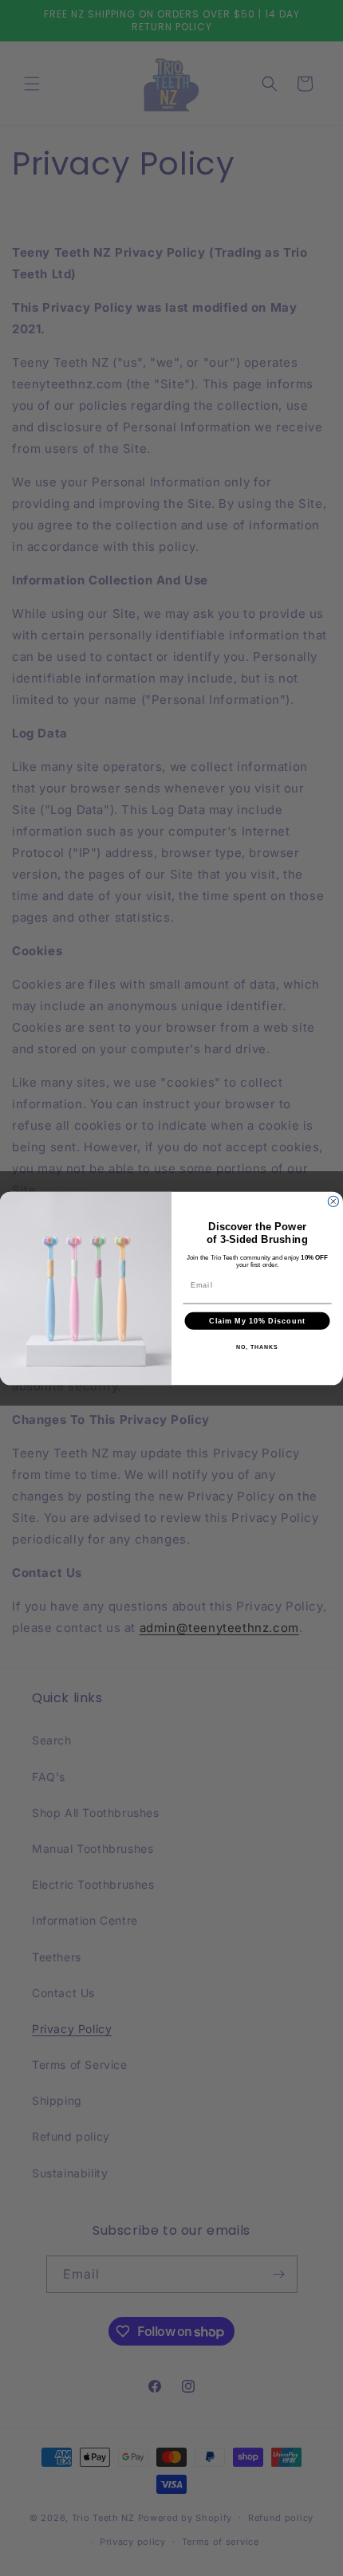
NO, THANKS (257, 1347)
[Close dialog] (333, 1201)
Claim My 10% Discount (257, 1321)
